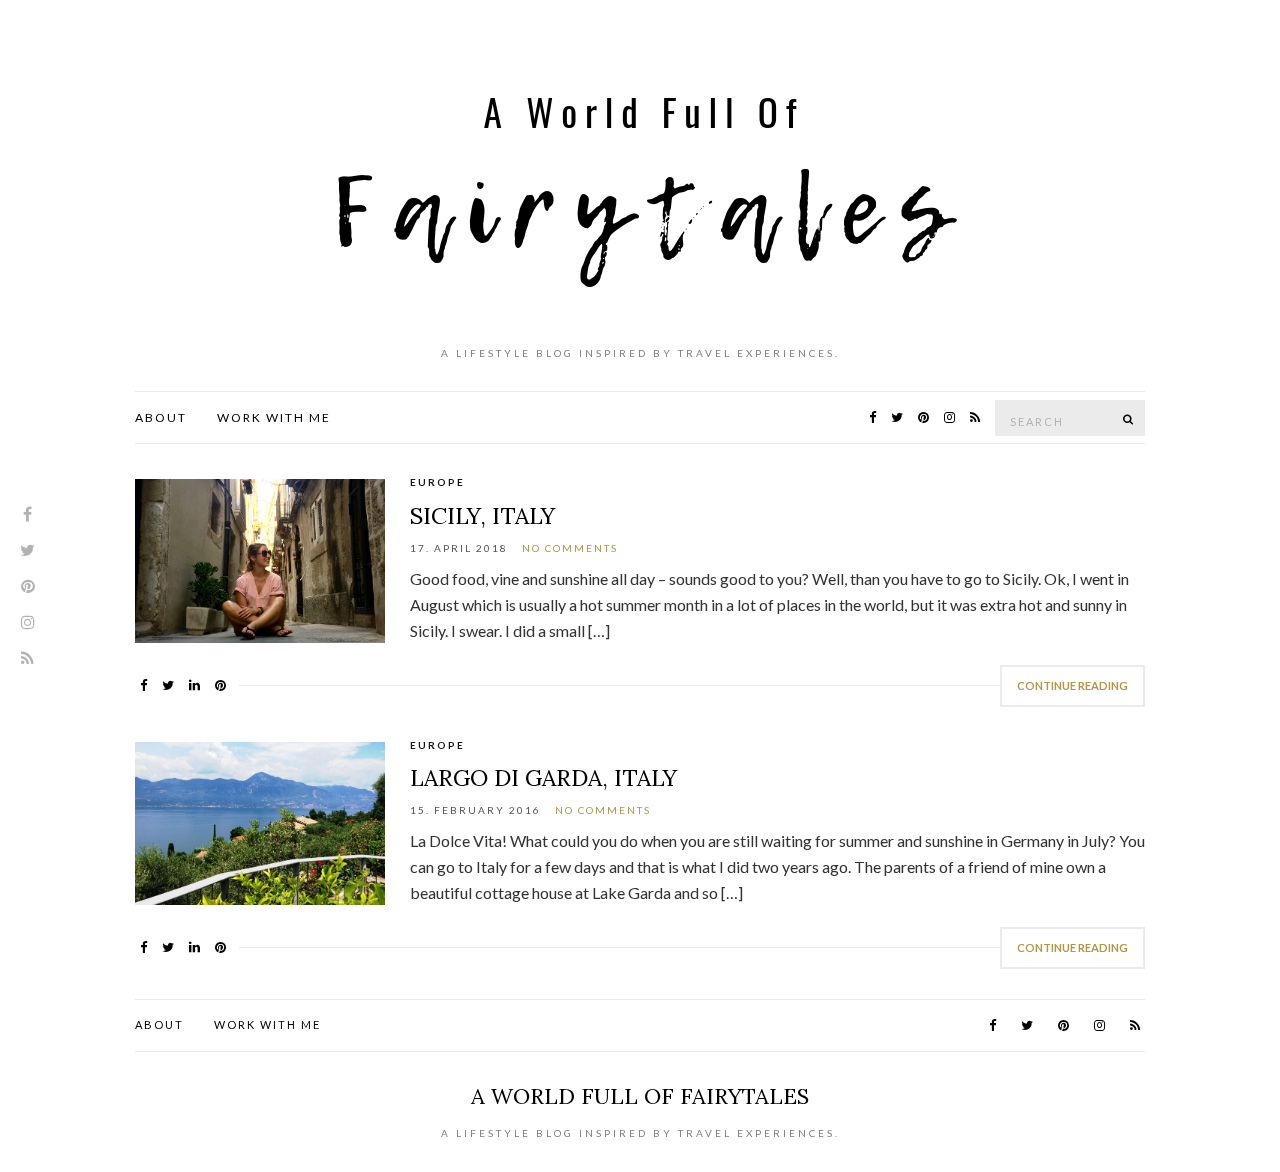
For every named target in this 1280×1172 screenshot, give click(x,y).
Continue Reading (1072, 685)
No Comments (570, 548)
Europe (437, 482)
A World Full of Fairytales (640, 1096)
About (161, 417)
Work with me (274, 417)
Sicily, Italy (482, 515)
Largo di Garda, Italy (543, 777)
